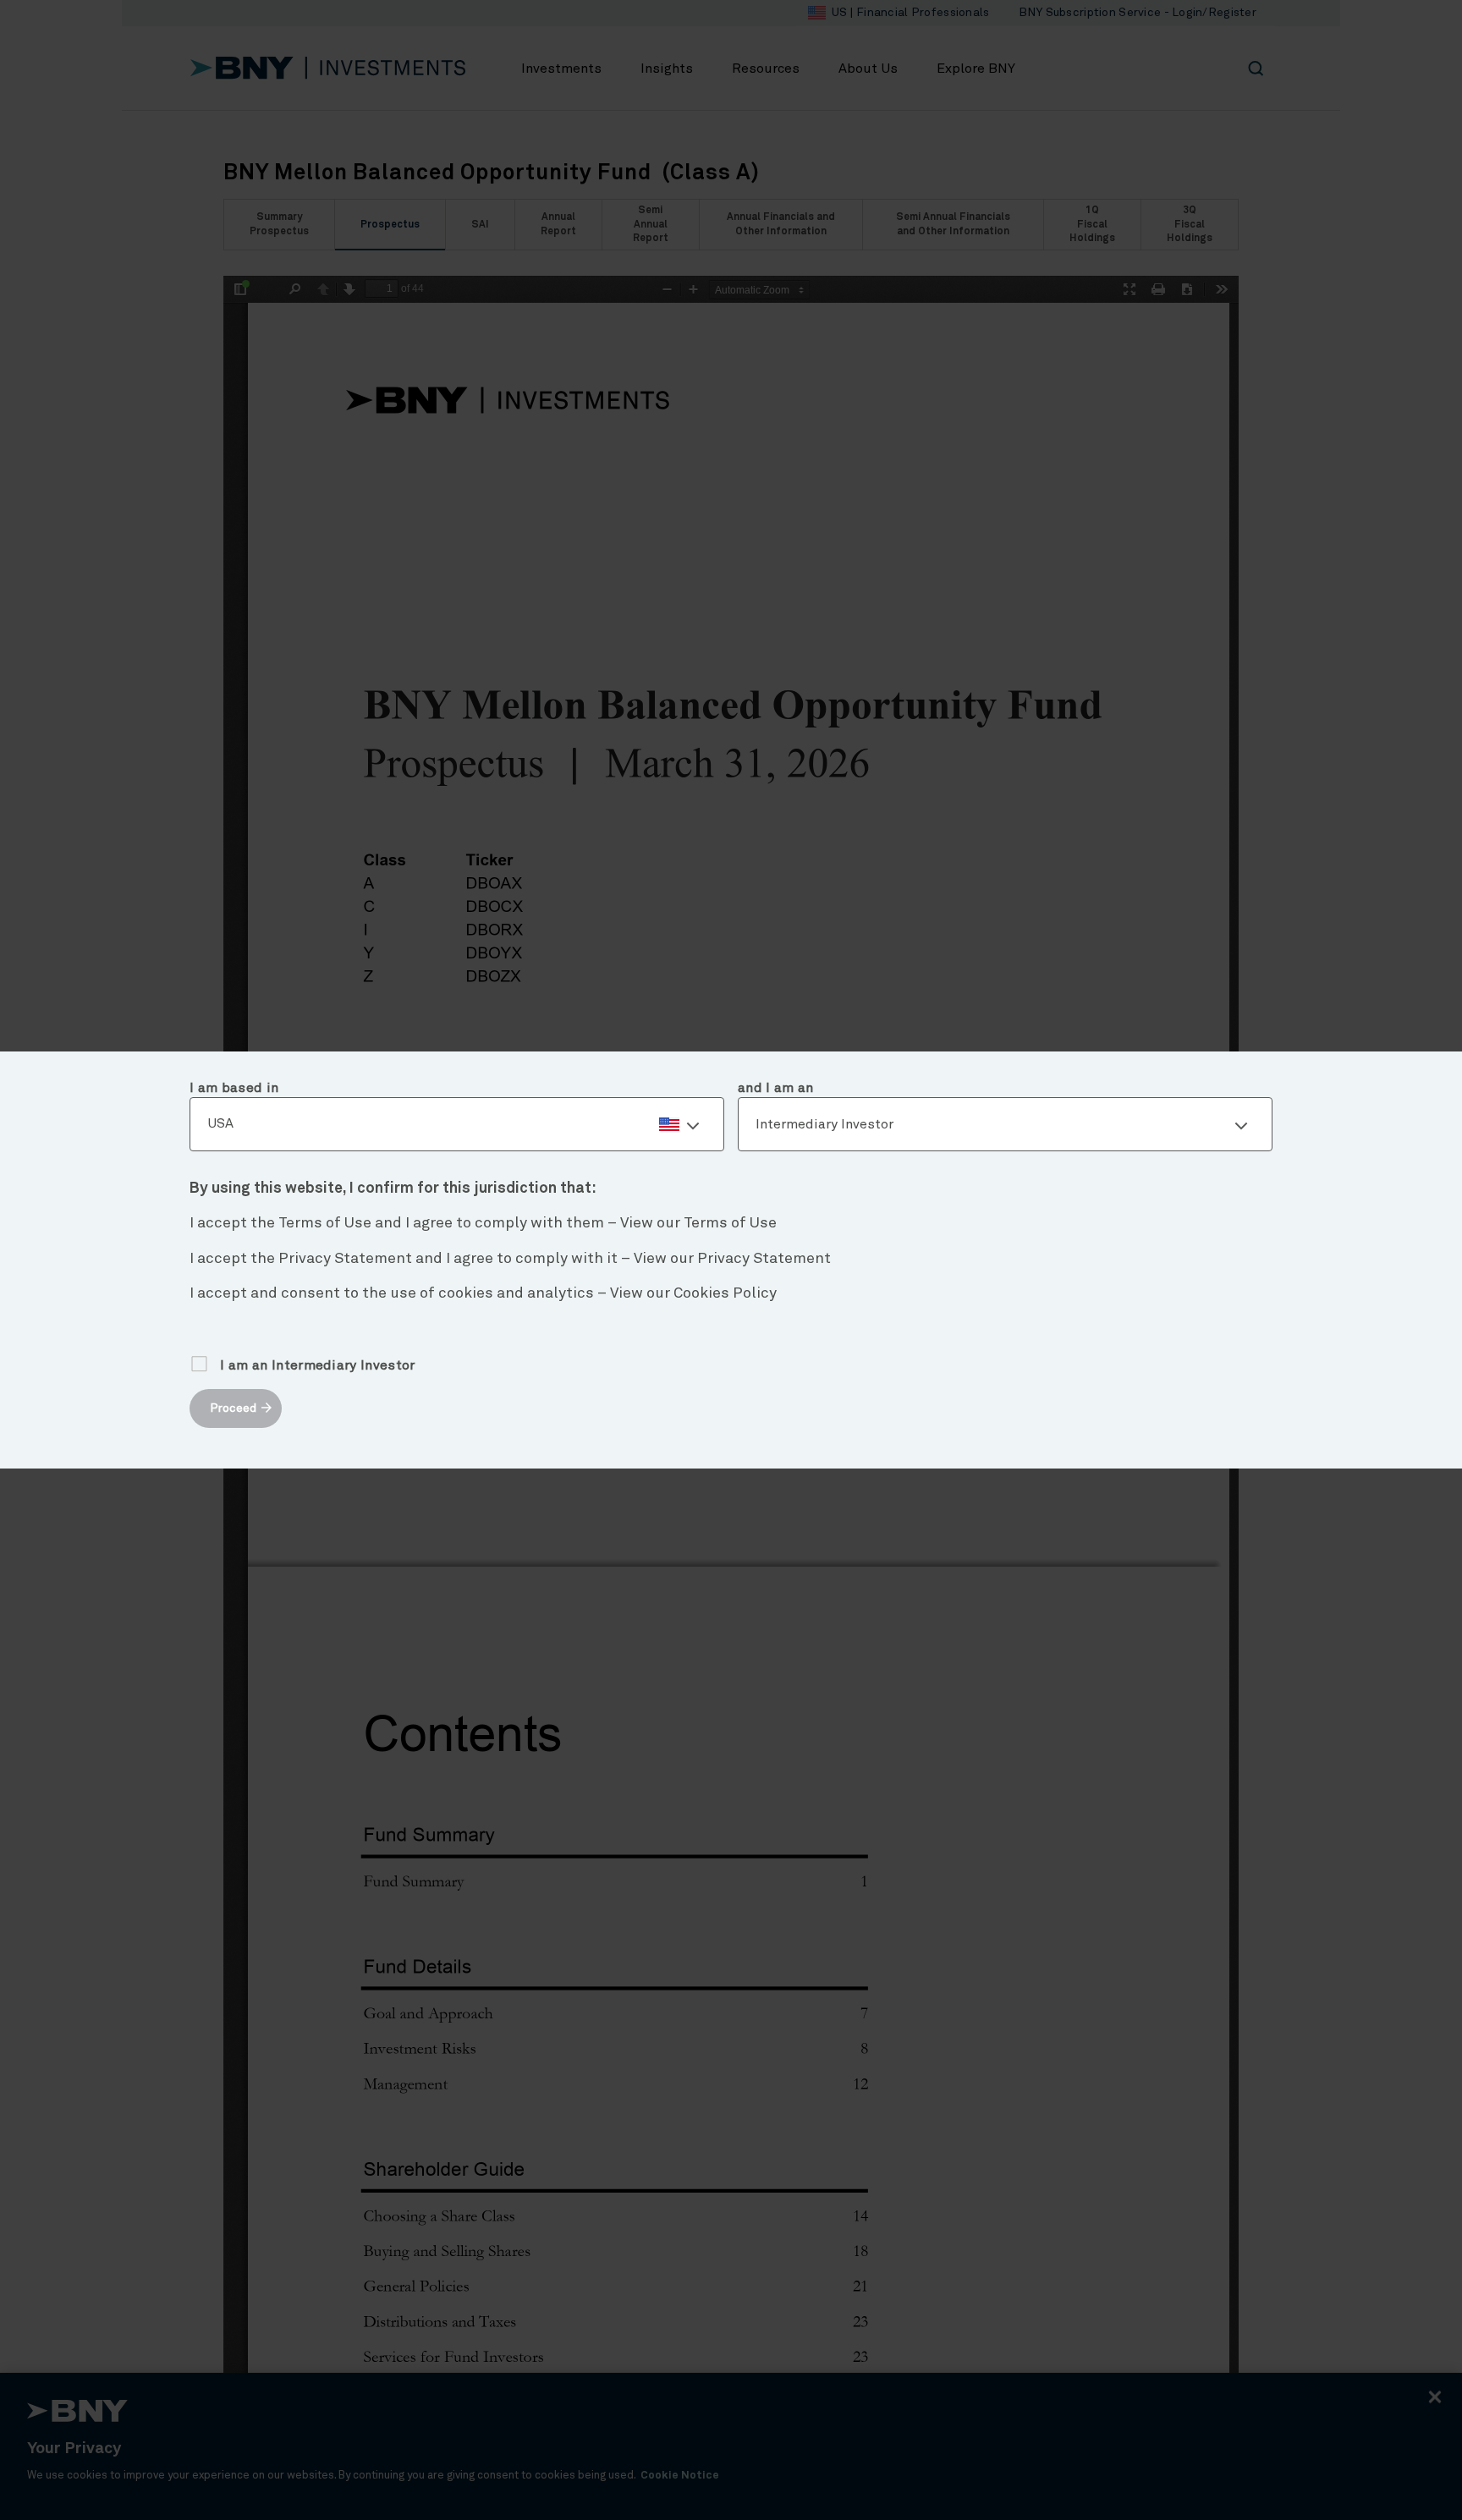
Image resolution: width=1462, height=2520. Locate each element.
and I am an (776, 1088)
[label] (457, 1124)
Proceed (233, 1408)
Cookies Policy (725, 1293)
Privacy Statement (764, 1259)
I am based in (234, 1088)
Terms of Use (730, 1223)
